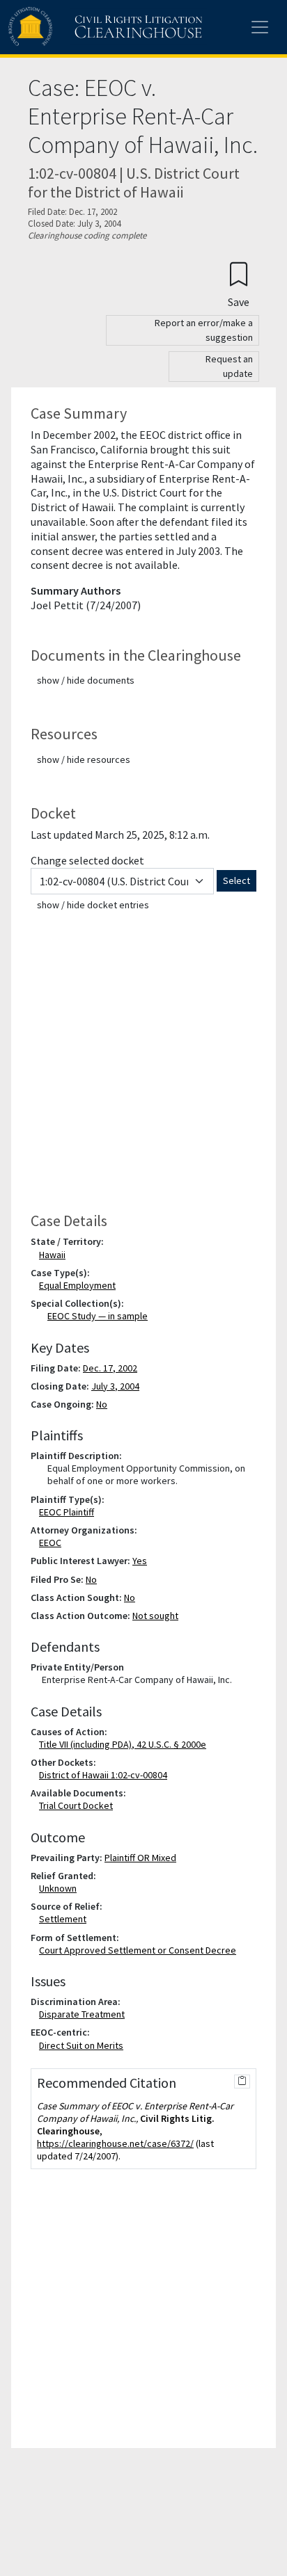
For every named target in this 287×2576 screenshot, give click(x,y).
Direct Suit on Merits (84, 2045)
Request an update (229, 366)
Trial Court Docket (79, 1805)
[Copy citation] (242, 2082)
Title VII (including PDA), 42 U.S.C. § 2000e (125, 1744)
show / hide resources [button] (84, 759)
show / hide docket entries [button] (93, 905)
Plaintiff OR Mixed (140, 1858)
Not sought (155, 1616)
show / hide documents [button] (86, 680)
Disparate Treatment (85, 2014)
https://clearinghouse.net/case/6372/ (115, 2143)
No (102, 1404)
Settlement (65, 1919)
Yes (140, 1561)
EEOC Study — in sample (98, 1316)
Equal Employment (80, 1285)
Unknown (61, 1888)
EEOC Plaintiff (69, 1512)
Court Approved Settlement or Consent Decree (140, 1950)
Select (236, 880)
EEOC (53, 1543)
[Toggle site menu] (260, 27)
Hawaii (55, 1255)
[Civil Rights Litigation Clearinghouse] (78, 27)
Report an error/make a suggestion (204, 330)
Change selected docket (87, 860)
